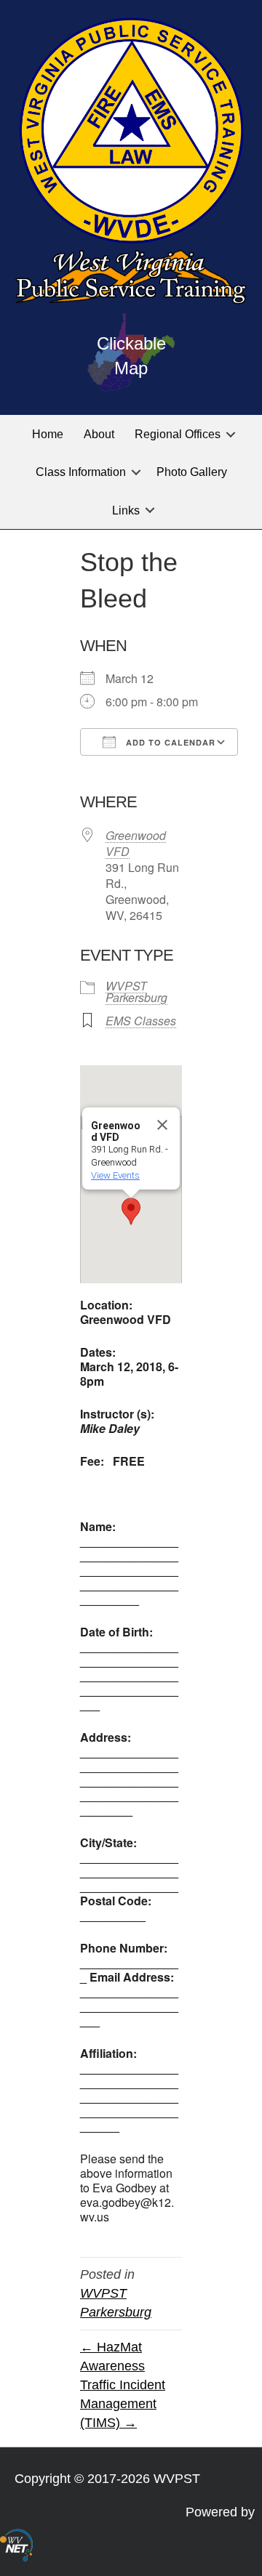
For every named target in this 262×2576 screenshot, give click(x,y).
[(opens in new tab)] (16, 2544)
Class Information (81, 472)
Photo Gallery (192, 472)
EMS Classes (141, 1021)
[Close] (162, 1125)
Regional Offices (178, 434)
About (99, 434)
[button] (231, 434)
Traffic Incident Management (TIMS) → (123, 2404)
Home (48, 434)
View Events (115, 1175)
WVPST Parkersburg (136, 992)
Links (126, 510)
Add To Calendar (169, 742)
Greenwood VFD (136, 843)
